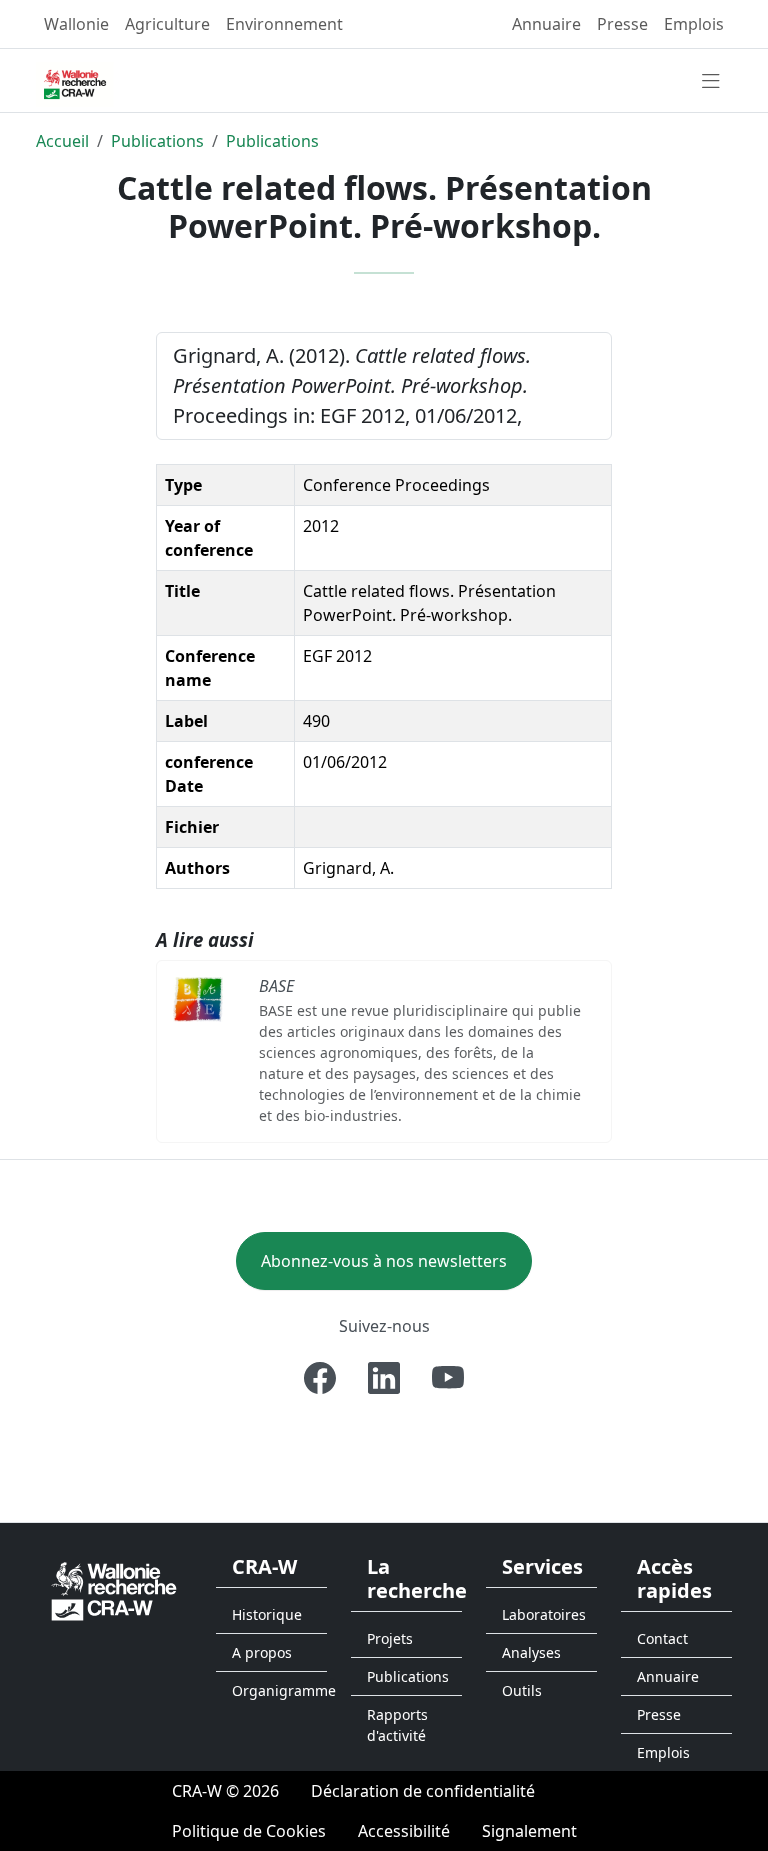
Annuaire (546, 24)
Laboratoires (544, 1614)
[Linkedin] (384, 1378)
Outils (522, 1690)
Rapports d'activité (397, 1725)
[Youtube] (448, 1378)
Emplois (694, 24)
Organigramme (279, 1690)
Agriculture (167, 24)
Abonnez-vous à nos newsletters (384, 1261)
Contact (662, 1638)
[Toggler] (711, 82)
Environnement (284, 24)
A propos (262, 1652)
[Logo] (114, 1589)
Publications (157, 141)
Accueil (62, 141)
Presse (622, 24)
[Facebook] (320, 1378)
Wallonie (76, 24)
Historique (267, 1614)
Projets (390, 1638)
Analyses (531, 1652)
